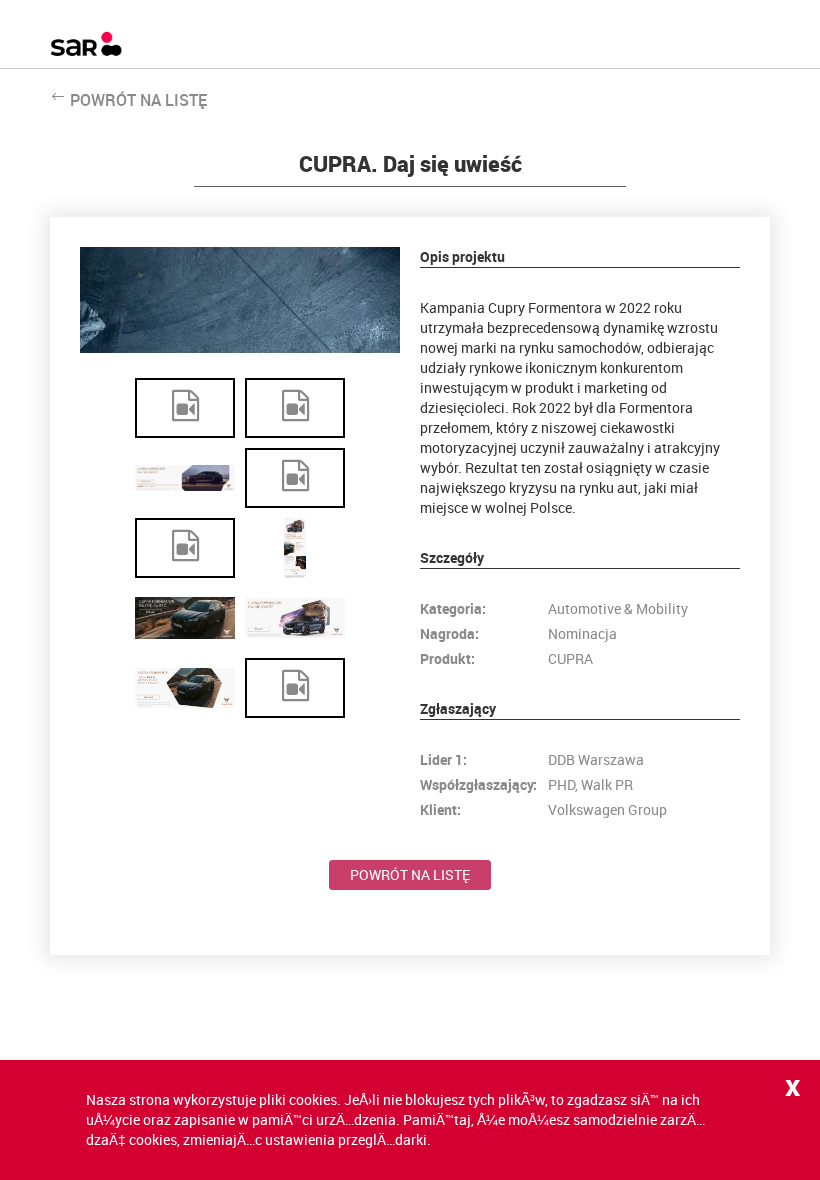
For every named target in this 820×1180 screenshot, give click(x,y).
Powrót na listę (410, 874)
